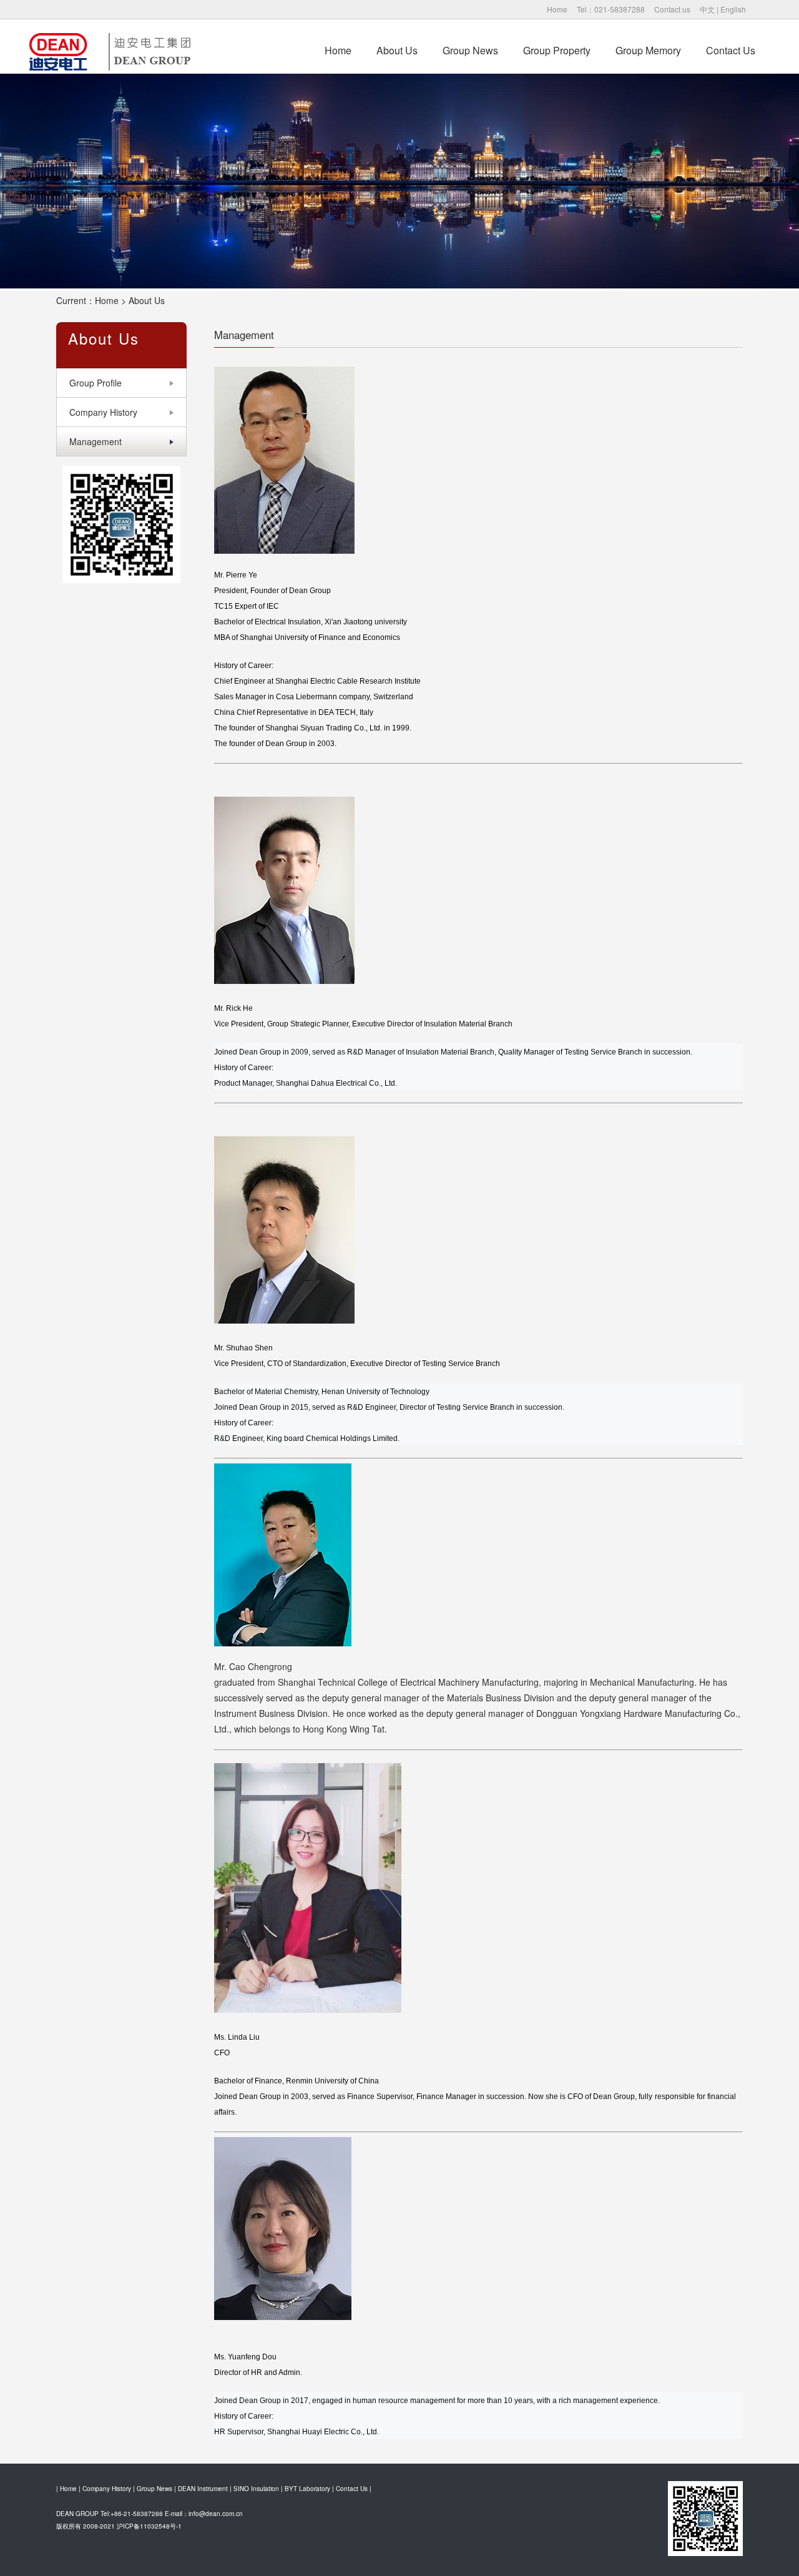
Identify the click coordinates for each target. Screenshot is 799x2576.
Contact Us (731, 50)
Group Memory (648, 50)
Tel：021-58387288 (611, 9)
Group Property (557, 50)
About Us (397, 50)
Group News (470, 50)
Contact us (672, 9)
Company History (103, 412)
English (733, 9)
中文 (707, 9)
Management (96, 441)
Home (557, 9)
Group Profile (96, 383)
